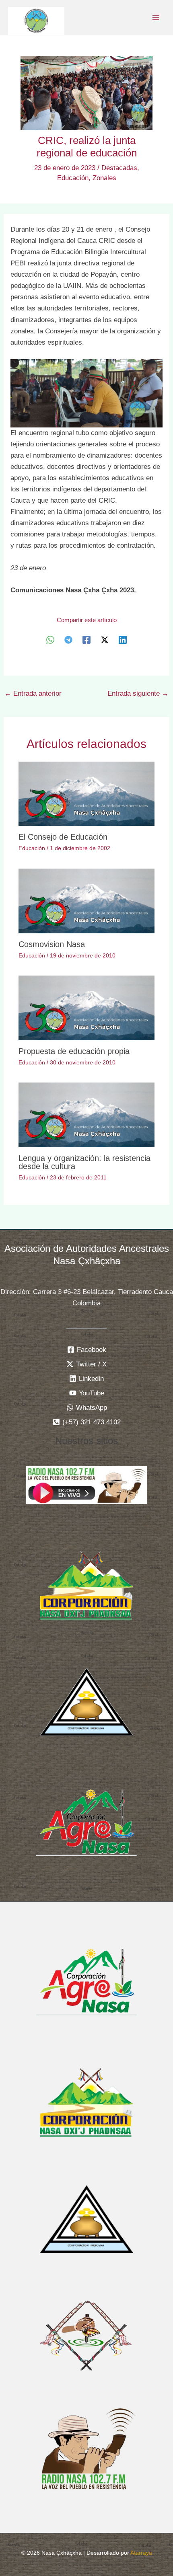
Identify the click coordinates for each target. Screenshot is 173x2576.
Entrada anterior (33, 693)
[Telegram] (68, 640)
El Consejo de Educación (63, 837)
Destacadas (119, 168)
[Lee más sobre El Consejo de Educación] (87, 794)
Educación (73, 178)
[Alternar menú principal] (156, 18)
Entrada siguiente (138, 693)
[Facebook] (86, 640)
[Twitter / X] (105, 640)
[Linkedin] (123, 640)
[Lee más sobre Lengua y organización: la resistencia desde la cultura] (87, 1114)
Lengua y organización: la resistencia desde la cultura (84, 1162)
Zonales (104, 178)
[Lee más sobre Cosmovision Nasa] (87, 901)
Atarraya (141, 2553)
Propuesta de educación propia (74, 1051)
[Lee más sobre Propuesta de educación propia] (87, 1008)
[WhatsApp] (50, 640)
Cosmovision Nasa (52, 944)
